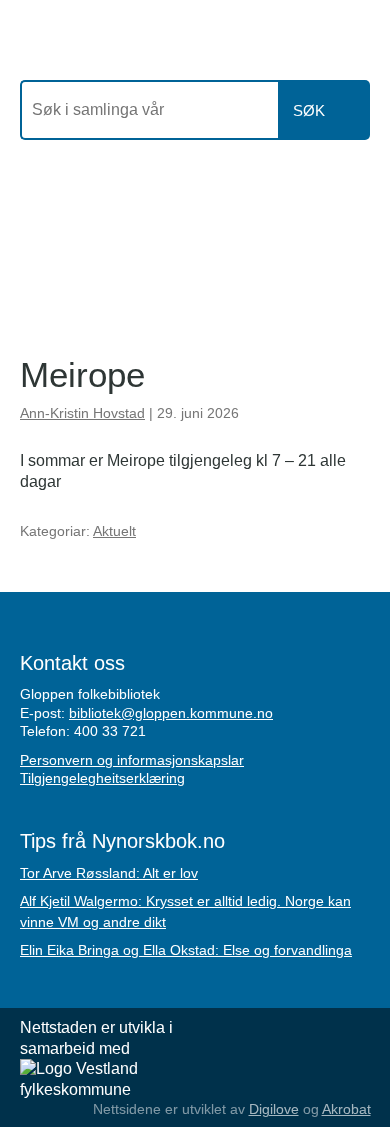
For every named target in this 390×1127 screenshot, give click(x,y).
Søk (309, 110)
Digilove (274, 1109)
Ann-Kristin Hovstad (82, 413)
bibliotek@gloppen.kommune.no (171, 713)
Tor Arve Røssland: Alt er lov (109, 873)
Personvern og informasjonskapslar (132, 760)
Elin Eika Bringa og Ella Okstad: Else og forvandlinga (186, 950)
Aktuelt (114, 531)
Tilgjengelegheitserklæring (102, 778)
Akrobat (346, 1109)
